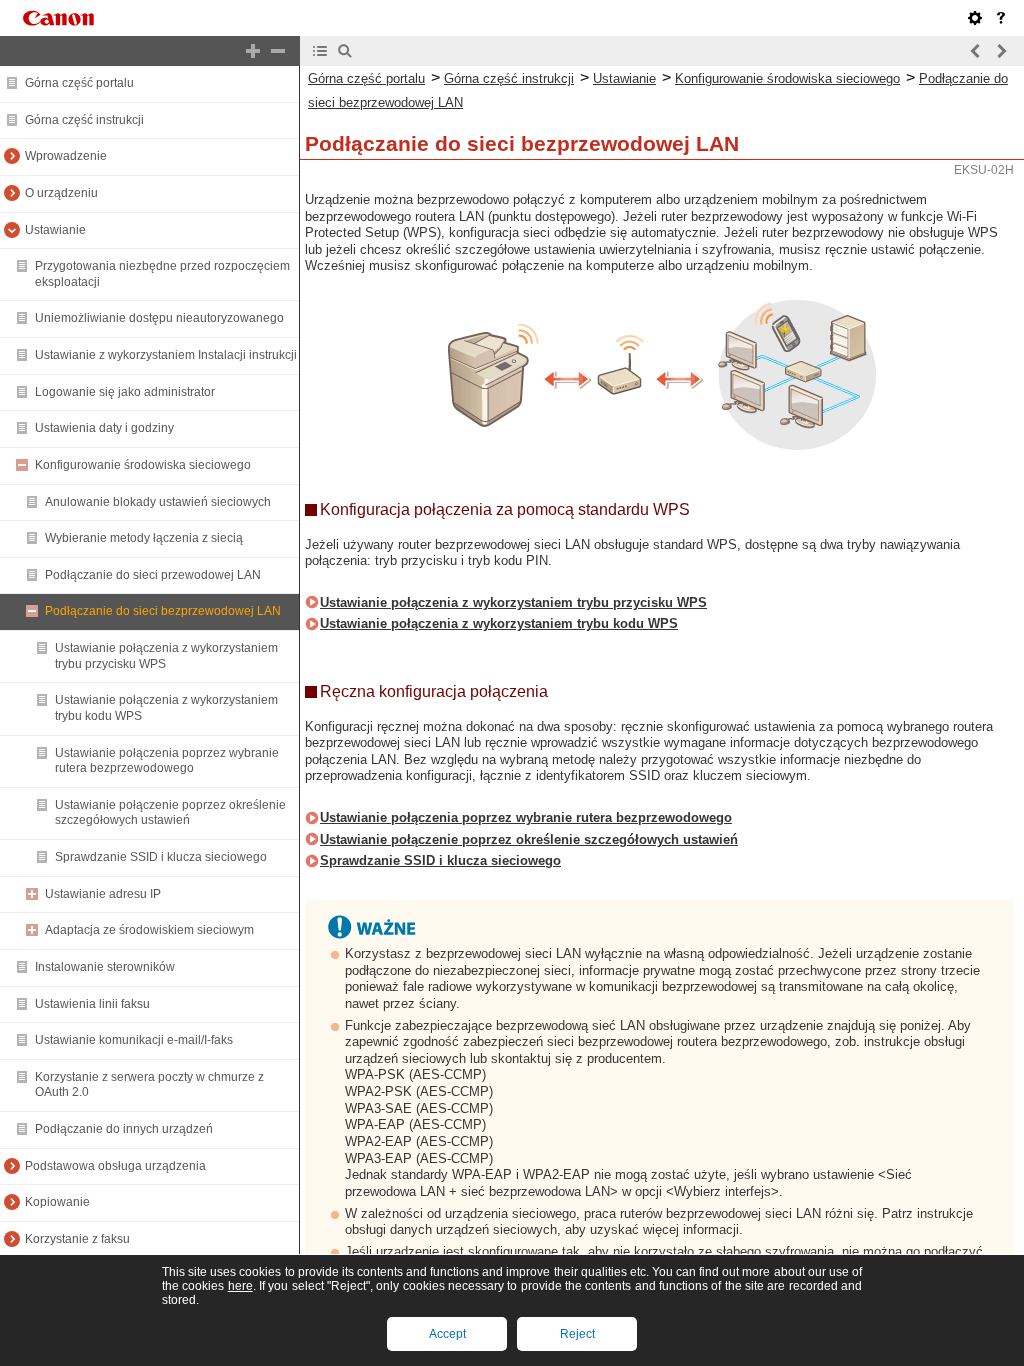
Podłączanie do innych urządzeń (124, 1129)
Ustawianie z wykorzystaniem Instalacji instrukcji (166, 355)
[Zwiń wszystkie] (278, 51)
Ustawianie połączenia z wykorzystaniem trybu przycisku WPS (513, 602)
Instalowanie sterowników (105, 967)
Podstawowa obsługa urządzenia (115, 1166)
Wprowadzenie (66, 156)
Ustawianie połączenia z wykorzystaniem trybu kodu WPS (499, 623)
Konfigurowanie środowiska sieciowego (143, 465)
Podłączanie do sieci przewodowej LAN (153, 575)
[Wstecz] (976, 51)
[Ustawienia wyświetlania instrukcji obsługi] (975, 18)
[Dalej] (1001, 51)
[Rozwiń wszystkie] (253, 51)
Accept (447, 1334)
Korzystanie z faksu (77, 1239)
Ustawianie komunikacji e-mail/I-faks (134, 1040)
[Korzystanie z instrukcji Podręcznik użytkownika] (1001, 18)
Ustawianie (55, 230)
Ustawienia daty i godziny (104, 428)
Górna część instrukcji (84, 120)
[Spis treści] (320, 51)
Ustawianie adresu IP (103, 894)
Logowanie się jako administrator (125, 392)
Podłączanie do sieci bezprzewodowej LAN (163, 611)
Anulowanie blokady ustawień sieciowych (158, 502)
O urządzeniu (61, 193)
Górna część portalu (79, 83)
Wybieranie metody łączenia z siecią (144, 538)
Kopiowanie (57, 1202)
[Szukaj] (345, 51)
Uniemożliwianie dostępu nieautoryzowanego (159, 318)
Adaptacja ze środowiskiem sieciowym (149, 930)
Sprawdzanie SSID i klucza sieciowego (161, 857)
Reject (577, 1334)
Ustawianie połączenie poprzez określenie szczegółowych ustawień (170, 813)
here (240, 1286)
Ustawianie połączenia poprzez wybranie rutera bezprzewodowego (167, 761)
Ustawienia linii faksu (92, 1004)
